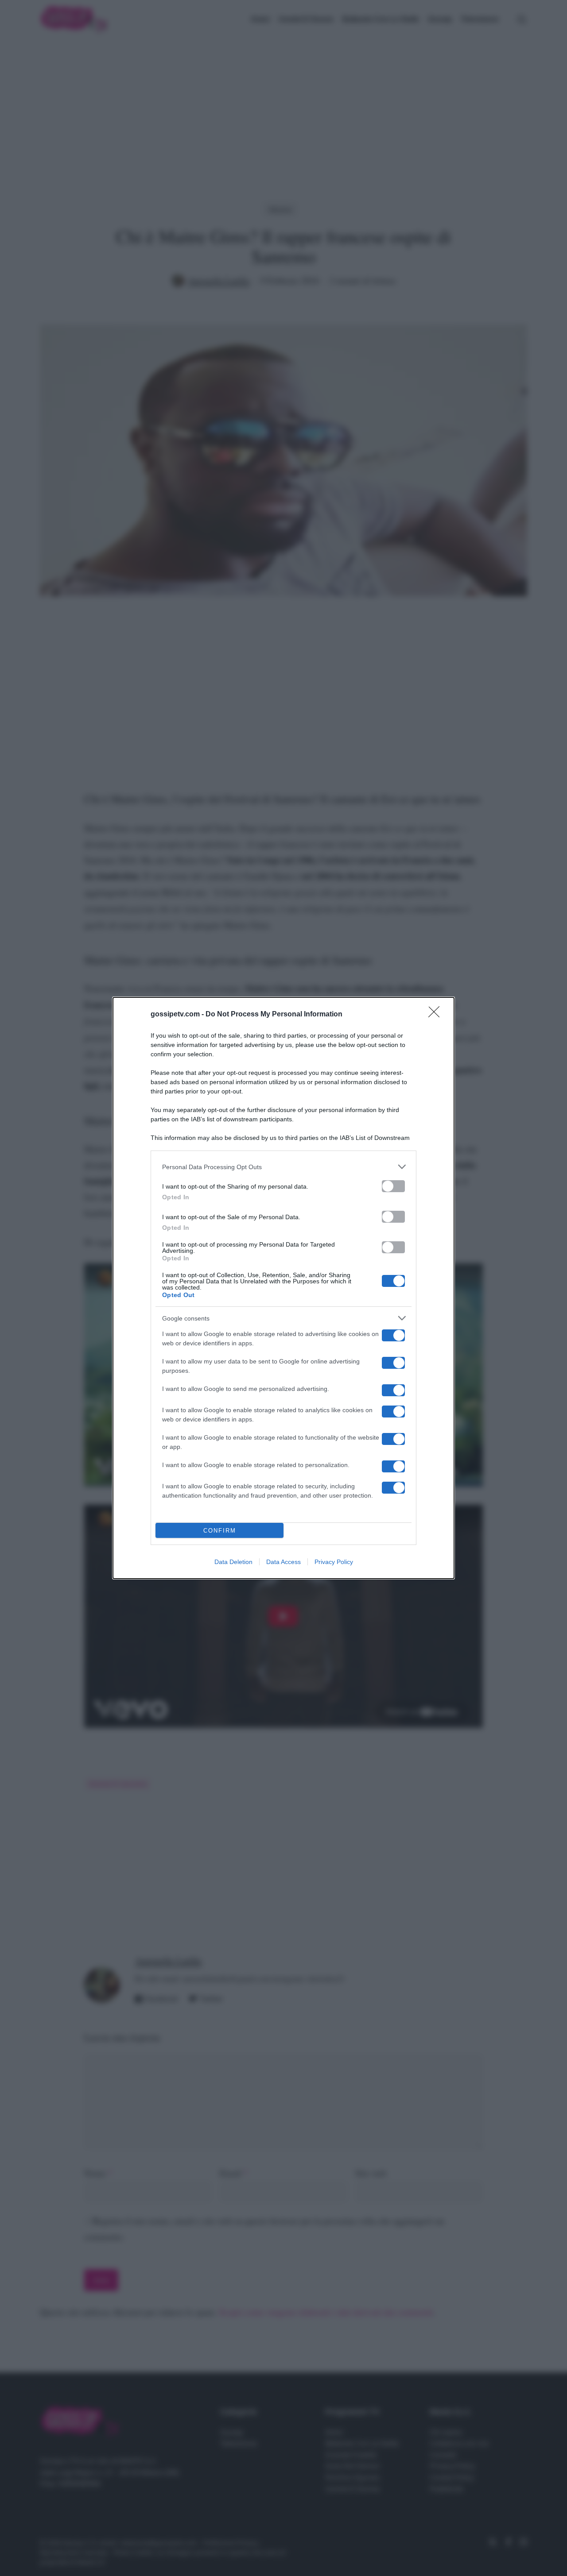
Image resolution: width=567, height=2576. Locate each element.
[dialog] (283, 1288)
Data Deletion (233, 1562)
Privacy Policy (334, 1562)
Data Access (283, 1562)
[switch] (393, 1186)
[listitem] (283, 1167)
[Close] (437, 1015)
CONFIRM (220, 1531)
